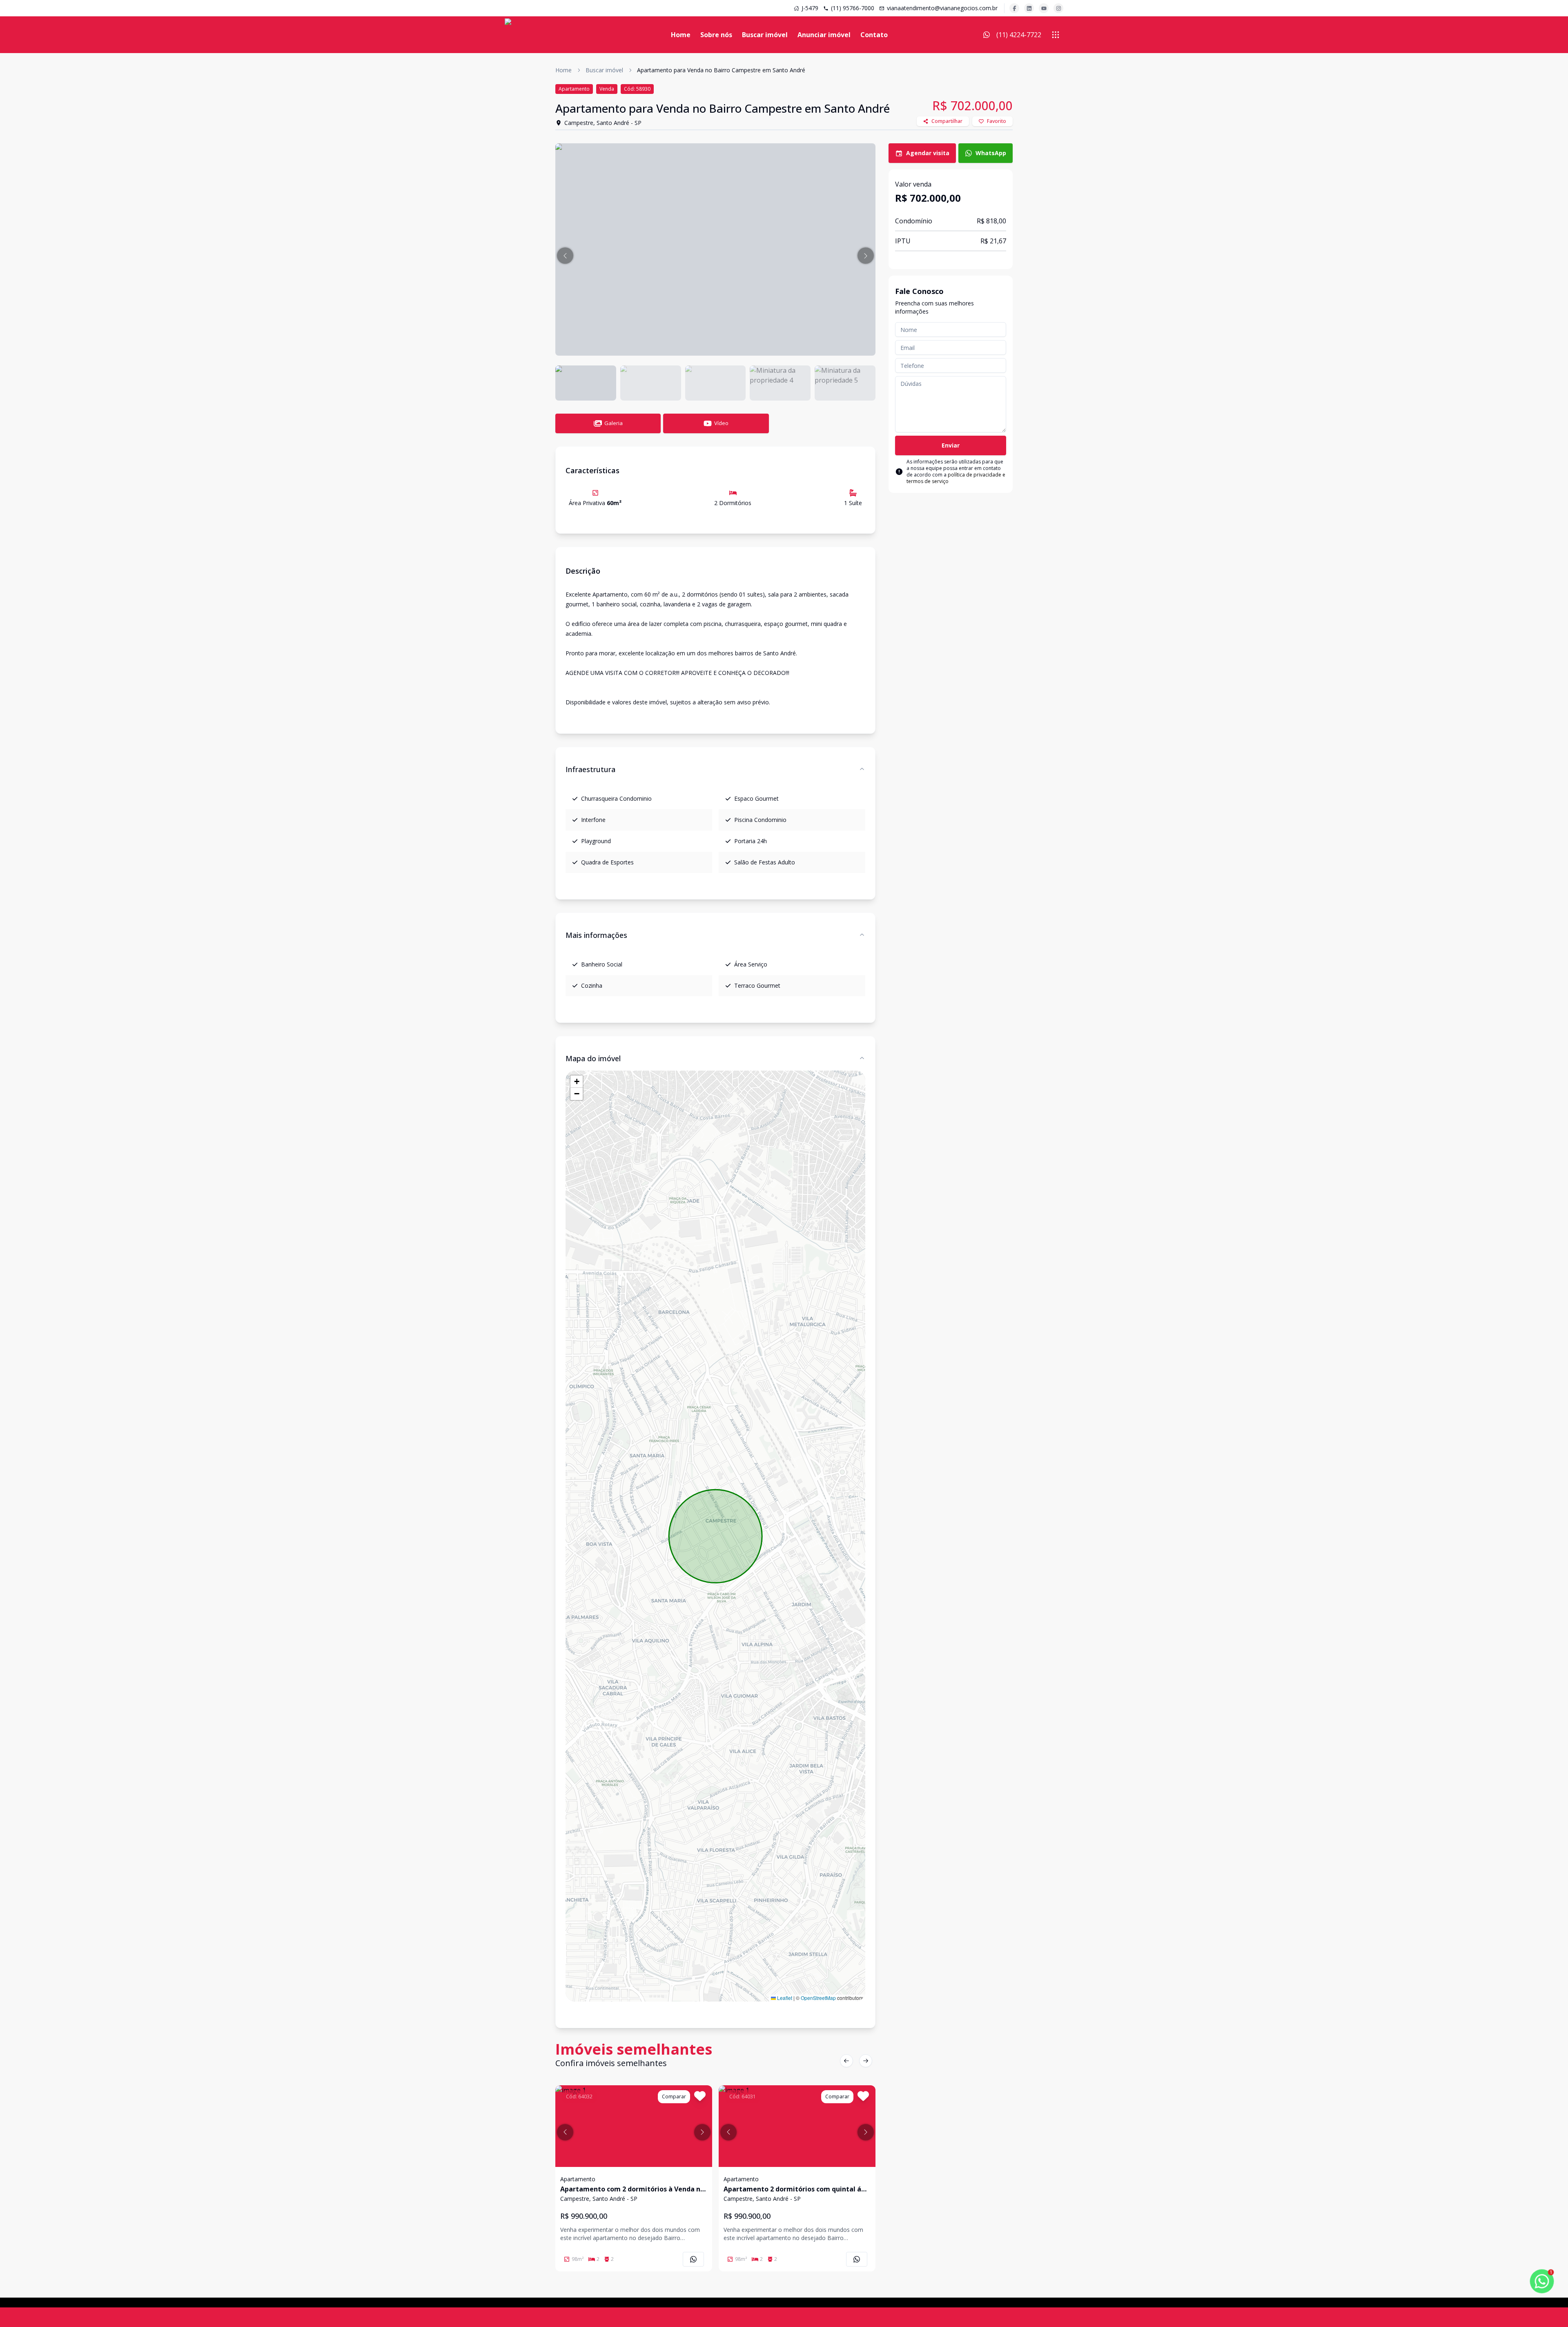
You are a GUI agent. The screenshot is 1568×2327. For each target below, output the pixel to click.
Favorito (997, 121)
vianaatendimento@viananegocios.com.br (942, 8)
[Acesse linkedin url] (1029, 8)
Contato (874, 35)
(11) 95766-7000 (853, 8)
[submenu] (1056, 35)
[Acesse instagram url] (1058, 8)
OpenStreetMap (818, 1998)
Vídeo (721, 423)
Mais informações (596, 935)
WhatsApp (991, 153)
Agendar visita (928, 153)
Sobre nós (716, 35)
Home (681, 35)
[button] (565, 256)
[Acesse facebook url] (1014, 8)
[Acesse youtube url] (1044, 8)
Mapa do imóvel (593, 1058)
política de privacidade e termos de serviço (956, 478)
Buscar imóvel (765, 35)
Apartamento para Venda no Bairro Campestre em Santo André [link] (721, 70)
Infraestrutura (590, 769)
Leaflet (784, 1998)
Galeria (614, 423)
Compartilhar (947, 121)
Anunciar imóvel (824, 35)
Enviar (951, 445)
